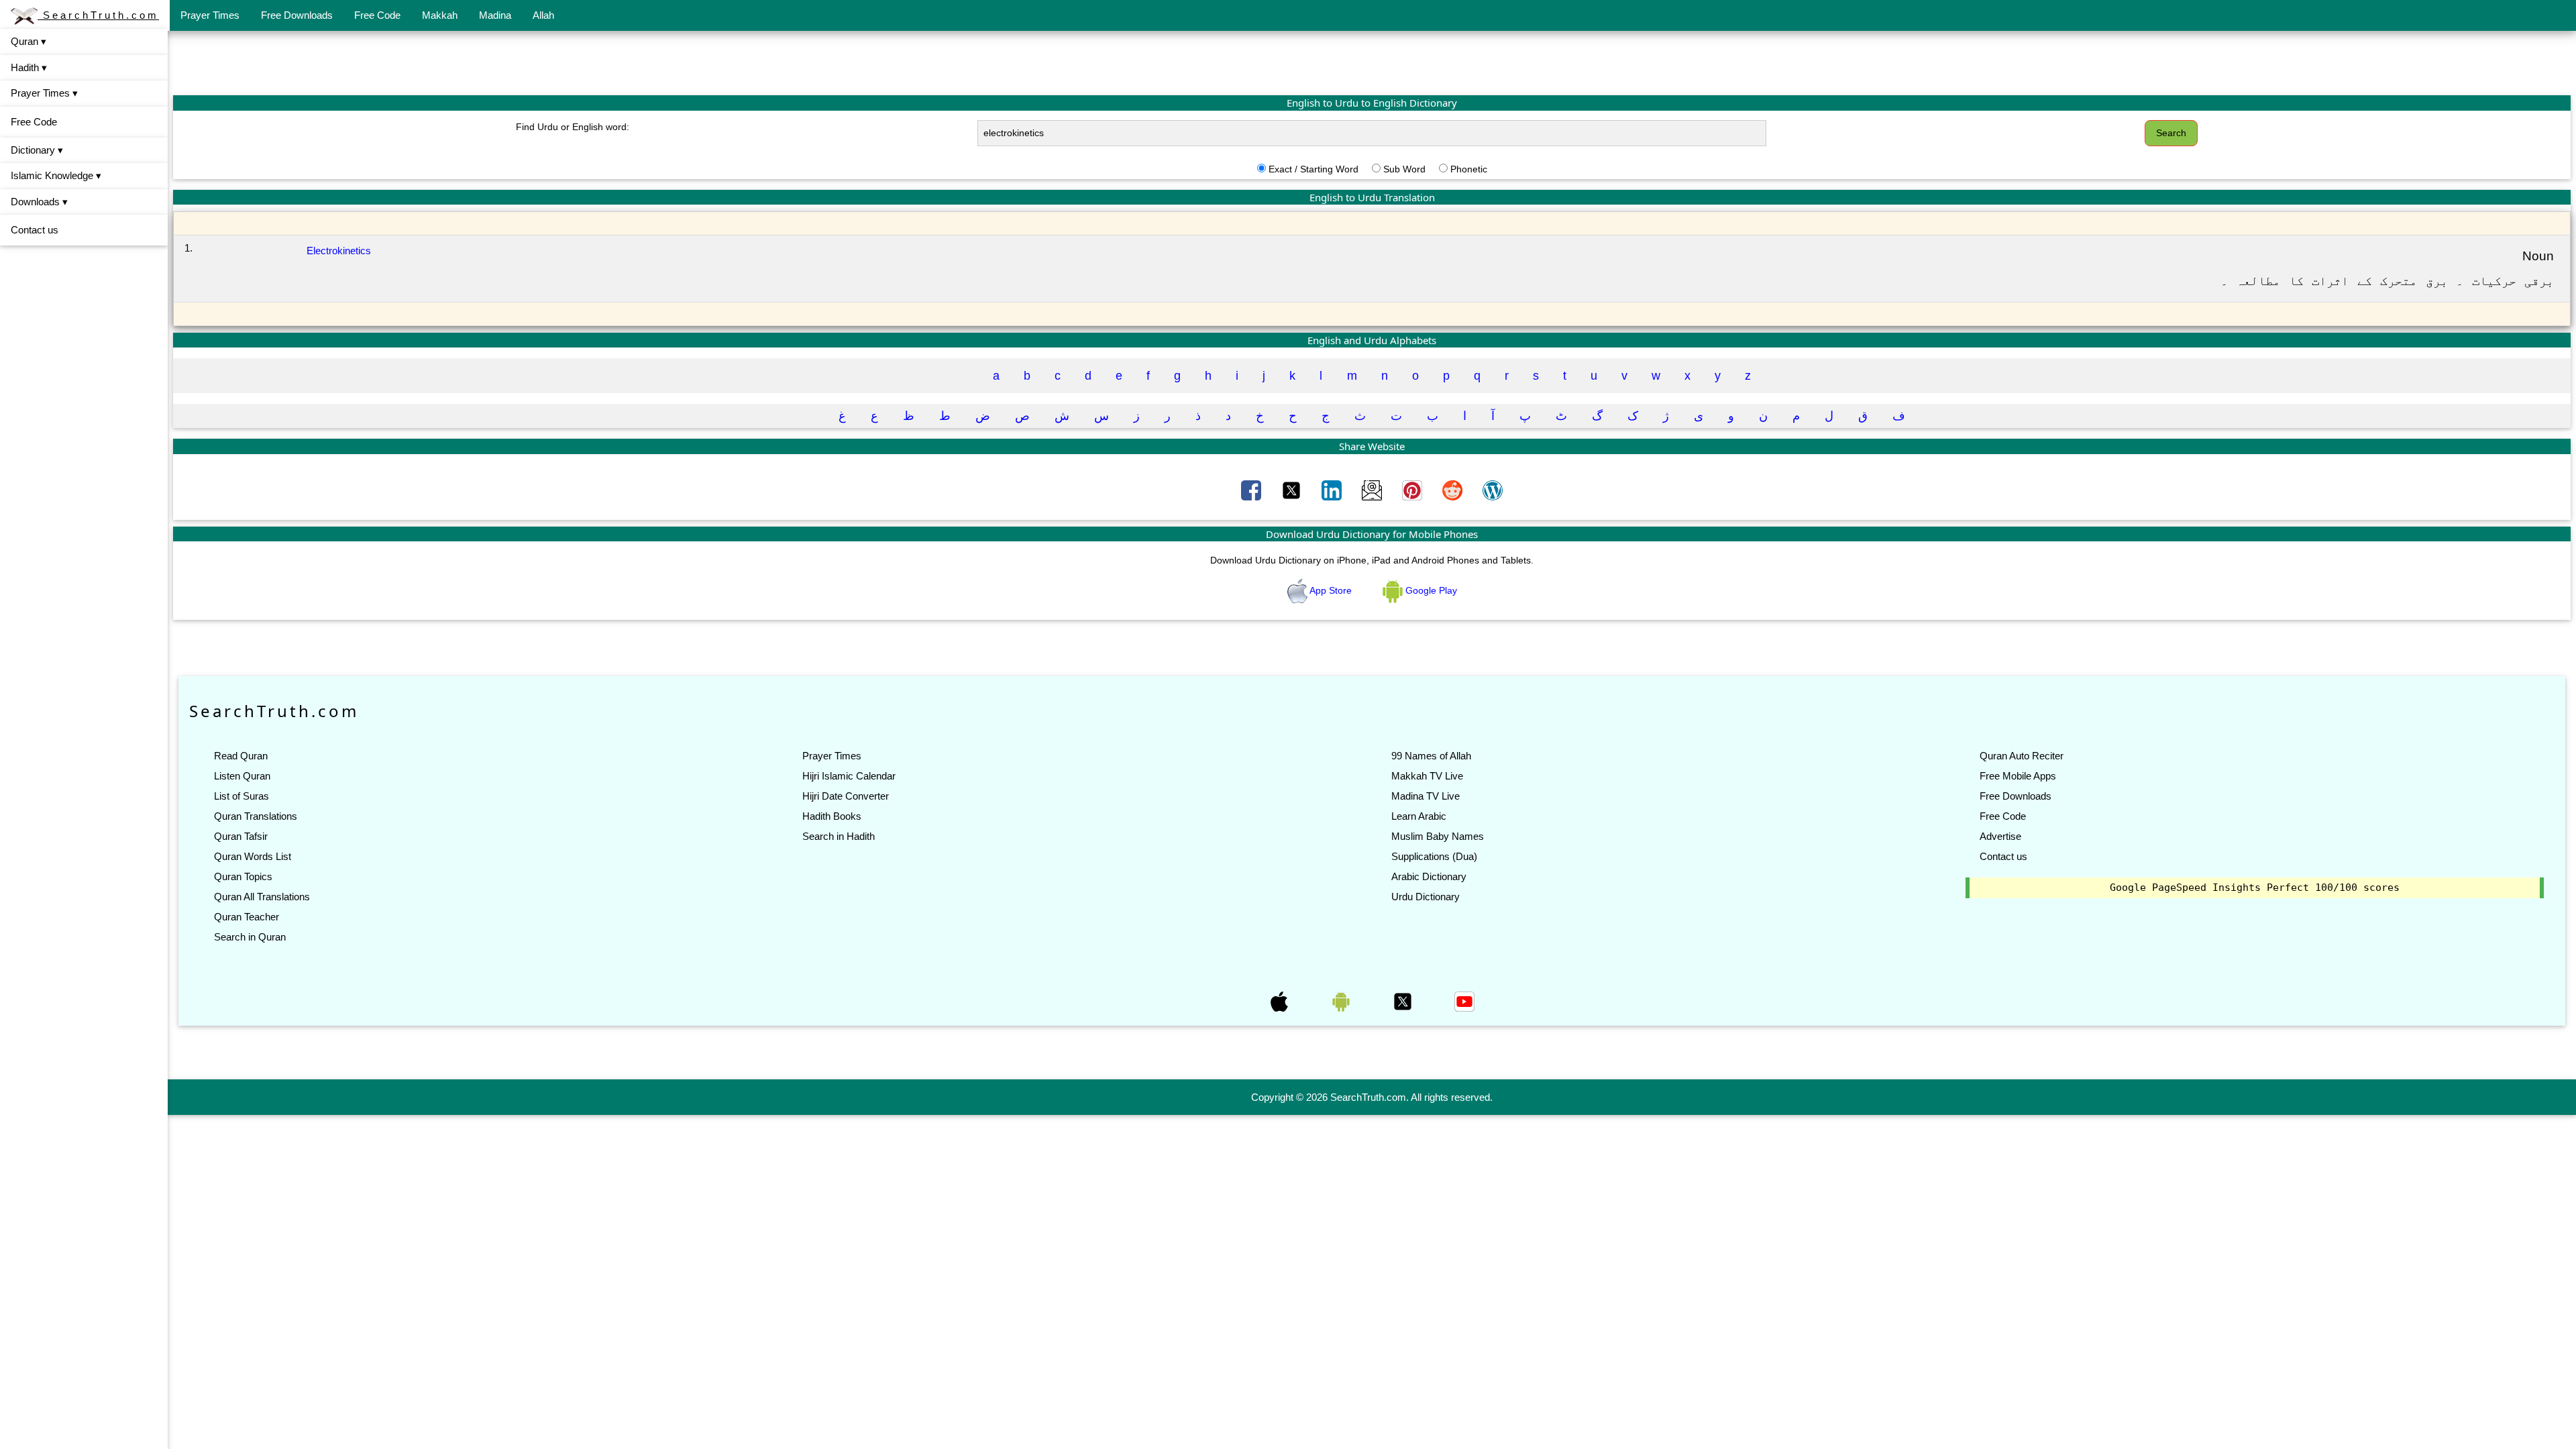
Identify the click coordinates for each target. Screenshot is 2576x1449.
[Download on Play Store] (1342, 1001)
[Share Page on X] (1293, 489)
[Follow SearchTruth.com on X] (1404, 1001)
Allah (543, 15)
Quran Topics (243, 876)
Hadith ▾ (29, 67)
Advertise (2000, 836)
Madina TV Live (1426, 796)
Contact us (35, 230)
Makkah (440, 15)
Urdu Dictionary (1426, 897)
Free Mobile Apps (2018, 776)
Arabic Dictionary (1429, 876)
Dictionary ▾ (37, 150)
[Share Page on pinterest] (1413, 489)
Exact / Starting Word (1313, 169)
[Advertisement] (1372, 62)
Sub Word (1404, 169)
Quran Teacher (247, 917)
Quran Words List (253, 856)
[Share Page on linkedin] (1333, 489)
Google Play (1430, 590)
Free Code (377, 15)
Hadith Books (832, 816)
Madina (495, 15)
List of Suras (241, 796)
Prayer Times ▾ (44, 93)
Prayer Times (210, 15)
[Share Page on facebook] (1252, 489)
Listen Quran (242, 776)
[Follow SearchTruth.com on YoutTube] (1464, 1001)
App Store (1331, 590)
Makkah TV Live (1427, 776)
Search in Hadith (839, 836)
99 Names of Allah (1431, 756)
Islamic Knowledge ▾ (56, 175)
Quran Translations (256, 816)
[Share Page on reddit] (1454, 489)
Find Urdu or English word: (573, 127)
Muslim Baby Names (1438, 836)
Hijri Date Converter (846, 796)
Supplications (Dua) (1434, 856)
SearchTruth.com (98, 15)
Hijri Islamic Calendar (849, 776)
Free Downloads (297, 15)
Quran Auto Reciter (2022, 756)
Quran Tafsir (241, 836)
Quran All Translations (262, 897)
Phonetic (1469, 169)
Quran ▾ (29, 41)
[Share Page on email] (1373, 489)
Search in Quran (250, 937)
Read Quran (241, 756)
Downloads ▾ (39, 202)
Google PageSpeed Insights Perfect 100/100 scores (2255, 888)
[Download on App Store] (1281, 1001)
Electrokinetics (339, 251)
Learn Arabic (1419, 816)
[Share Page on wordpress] (1493, 489)
